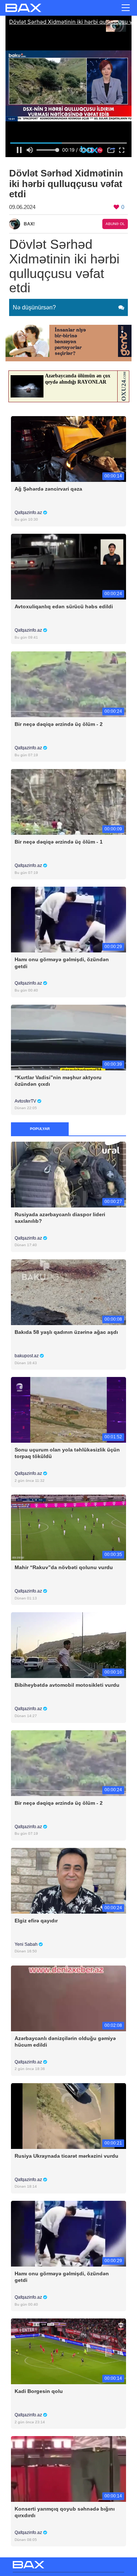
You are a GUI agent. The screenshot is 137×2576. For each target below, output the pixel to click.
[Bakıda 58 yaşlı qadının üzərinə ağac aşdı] (68, 1292)
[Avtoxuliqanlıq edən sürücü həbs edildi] (68, 566)
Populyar (40, 1129)
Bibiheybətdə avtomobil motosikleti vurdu (67, 1685)
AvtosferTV (26, 1101)
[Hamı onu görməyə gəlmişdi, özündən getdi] (68, 919)
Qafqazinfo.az (29, 513)
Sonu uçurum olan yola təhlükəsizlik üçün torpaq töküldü (67, 1453)
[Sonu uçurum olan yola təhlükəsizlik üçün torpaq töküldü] (68, 1410)
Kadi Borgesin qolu (39, 2391)
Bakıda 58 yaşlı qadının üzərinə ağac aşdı (66, 1332)
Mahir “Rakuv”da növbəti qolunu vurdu (64, 1567)
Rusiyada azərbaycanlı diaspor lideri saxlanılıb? (60, 1218)
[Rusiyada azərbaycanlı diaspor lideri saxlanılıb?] (68, 1174)
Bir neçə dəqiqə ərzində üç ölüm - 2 (59, 724)
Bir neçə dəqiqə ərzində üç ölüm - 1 (59, 842)
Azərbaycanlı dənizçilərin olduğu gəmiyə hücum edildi (65, 2042)
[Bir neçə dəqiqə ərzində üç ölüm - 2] (68, 684)
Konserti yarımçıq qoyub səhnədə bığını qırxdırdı (65, 2512)
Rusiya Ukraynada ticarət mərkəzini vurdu (66, 2156)
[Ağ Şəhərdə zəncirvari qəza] (68, 448)
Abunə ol (115, 224)
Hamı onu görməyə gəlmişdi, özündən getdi (62, 963)
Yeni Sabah (27, 1944)
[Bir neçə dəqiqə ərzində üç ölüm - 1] (68, 802)
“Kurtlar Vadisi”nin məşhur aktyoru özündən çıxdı (58, 1081)
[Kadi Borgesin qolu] (68, 2351)
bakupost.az (27, 1356)
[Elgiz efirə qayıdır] (68, 1880)
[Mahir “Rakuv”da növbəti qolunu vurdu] (68, 1527)
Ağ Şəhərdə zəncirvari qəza (48, 489)
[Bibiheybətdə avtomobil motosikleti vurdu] (68, 1645)
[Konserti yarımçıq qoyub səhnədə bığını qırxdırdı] (68, 2469)
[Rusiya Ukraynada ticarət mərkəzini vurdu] (68, 2115)
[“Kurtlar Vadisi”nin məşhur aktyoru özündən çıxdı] (68, 1037)
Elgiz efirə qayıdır (36, 1921)
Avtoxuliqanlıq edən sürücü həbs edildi (64, 606)
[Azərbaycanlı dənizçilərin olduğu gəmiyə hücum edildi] (68, 1998)
